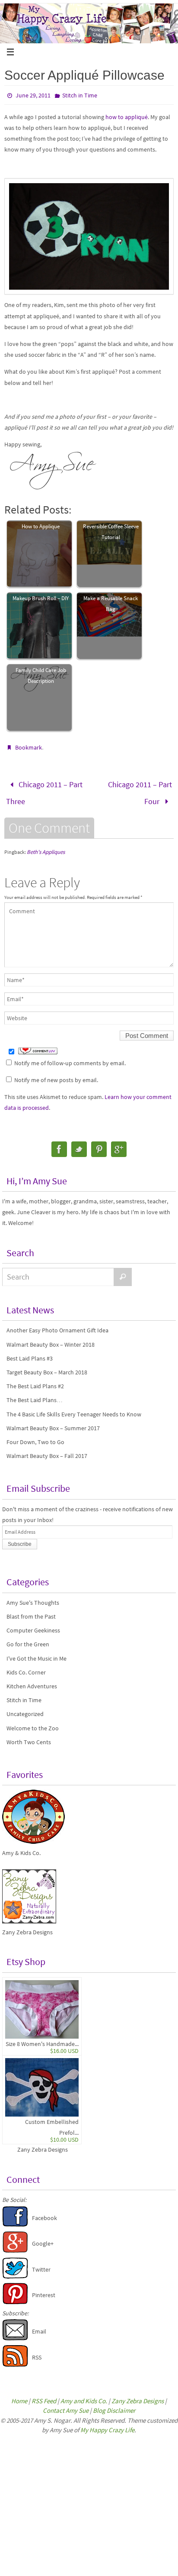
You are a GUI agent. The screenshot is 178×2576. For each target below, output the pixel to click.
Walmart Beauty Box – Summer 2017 (53, 1422)
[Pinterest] (99, 1144)
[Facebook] (59, 1144)
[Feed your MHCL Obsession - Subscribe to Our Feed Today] (15, 2359)
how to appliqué (127, 117)
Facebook (44, 2212)
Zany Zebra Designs (43, 2144)
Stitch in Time (80, 95)
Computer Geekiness (33, 1625)
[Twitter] (79, 1144)
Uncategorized (25, 1708)
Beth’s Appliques (46, 846)
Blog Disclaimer (114, 2405)
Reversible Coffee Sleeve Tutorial (111, 532)
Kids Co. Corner (26, 1667)
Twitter (41, 2264)
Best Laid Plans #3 (30, 1353)
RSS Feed (44, 2395)
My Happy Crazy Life (107, 2424)
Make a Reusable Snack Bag (111, 604)
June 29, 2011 (33, 95)
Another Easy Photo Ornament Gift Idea (57, 1325)
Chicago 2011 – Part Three (44, 790)
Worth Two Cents (29, 1736)
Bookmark (29, 747)
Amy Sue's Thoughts (33, 1597)
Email (39, 2326)
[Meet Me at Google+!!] (15, 2246)
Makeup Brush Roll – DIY (41, 598)
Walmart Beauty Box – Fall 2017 (47, 1450)
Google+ (43, 2238)
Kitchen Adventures (32, 1681)
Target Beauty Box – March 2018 (47, 1367)
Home (19, 2395)
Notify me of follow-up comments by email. (70, 1057)
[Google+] (119, 1144)
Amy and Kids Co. (84, 2395)
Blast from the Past (31, 1611)
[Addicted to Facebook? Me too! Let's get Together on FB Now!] (15, 2220)
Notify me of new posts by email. (56, 1074)
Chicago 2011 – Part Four (140, 790)
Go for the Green (28, 1639)
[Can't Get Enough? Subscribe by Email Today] (15, 2333)
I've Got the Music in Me (37, 1653)
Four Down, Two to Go (35, 1436)
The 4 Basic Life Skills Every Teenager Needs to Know (74, 1409)
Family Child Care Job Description (41, 676)
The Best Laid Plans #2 (35, 1380)
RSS (37, 2352)
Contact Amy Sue (66, 2405)
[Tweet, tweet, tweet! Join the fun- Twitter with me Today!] (15, 2271)
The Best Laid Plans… (35, 1394)
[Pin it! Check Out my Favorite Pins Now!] (15, 2297)
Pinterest (44, 2289)
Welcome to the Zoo (33, 1723)
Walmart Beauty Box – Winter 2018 (51, 1339)
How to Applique (41, 526)
